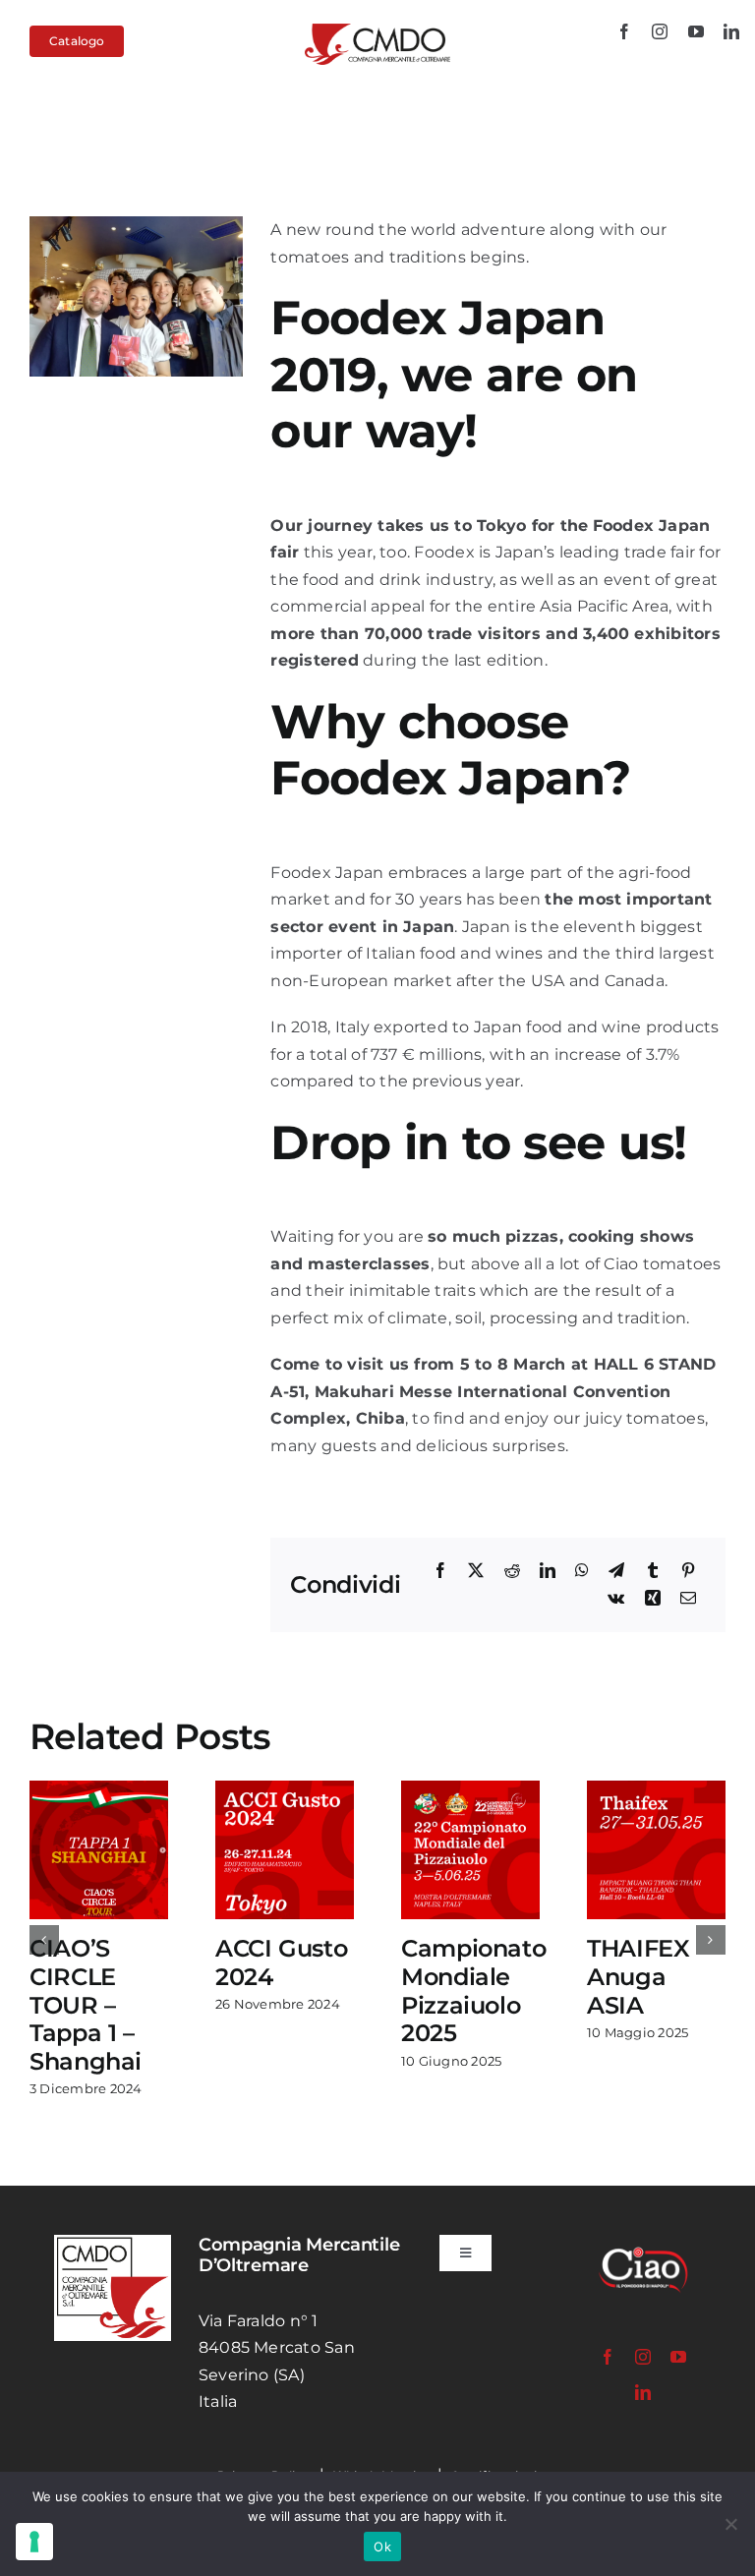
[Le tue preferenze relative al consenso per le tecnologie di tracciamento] (34, 2542)
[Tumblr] (653, 1571)
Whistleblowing (383, 2420)
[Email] (688, 1599)
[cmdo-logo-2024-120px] (377, 31)
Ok (382, 2547)
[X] (476, 1571)
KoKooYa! (598, 2467)
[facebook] (624, 31)
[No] (730, 2524)
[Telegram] (616, 1571)
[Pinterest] (688, 1571)
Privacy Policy (264, 2420)
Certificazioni (494, 2420)
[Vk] (616, 1599)
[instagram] (660, 31)
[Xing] (653, 1599)
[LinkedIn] (548, 1571)
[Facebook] (440, 1571)
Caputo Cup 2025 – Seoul (465, 1977)
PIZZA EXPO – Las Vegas (652, 1977)
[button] (44, 1911)
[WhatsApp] (582, 1571)
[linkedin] (731, 31)
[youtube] (696, 31)
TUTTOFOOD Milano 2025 (290, 1977)
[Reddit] (512, 1571)
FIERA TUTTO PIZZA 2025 (96, 1977)
